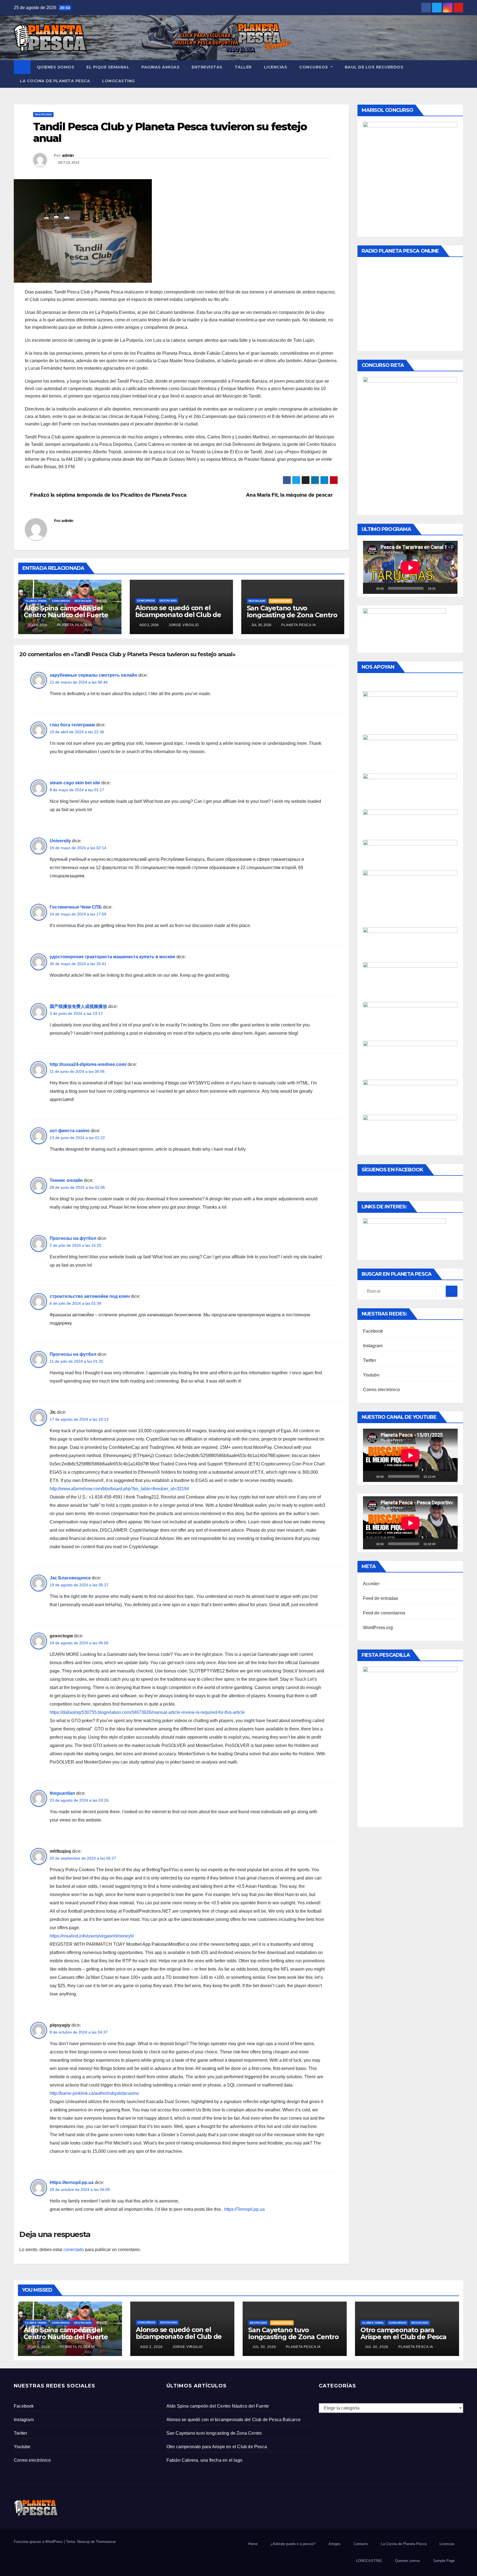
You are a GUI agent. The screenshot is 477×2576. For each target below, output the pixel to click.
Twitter (370, 1360)
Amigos (335, 2544)
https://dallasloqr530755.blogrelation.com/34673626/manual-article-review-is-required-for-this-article (147, 1712)
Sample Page (444, 2561)
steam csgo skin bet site (75, 783)
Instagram (373, 1346)
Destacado (43, 114)
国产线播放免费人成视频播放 (78, 1006)
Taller (243, 67)
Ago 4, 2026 (39, 2347)
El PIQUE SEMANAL (108, 67)
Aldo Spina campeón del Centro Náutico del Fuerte (66, 611)
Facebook (373, 1331)
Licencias (276, 67)
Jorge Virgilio (183, 625)
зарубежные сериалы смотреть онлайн (93, 675)
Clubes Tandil (36, 601)
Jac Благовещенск (70, 1578)
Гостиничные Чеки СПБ (76, 907)
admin (68, 155)
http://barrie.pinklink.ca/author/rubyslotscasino (94, 2093)
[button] (459, 74)
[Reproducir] (370, 588)
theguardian (62, 1793)
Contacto (361, 2544)
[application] (410, 567)
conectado (74, 2250)
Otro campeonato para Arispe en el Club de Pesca (403, 2333)
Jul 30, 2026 (264, 2347)
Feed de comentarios (384, 1613)
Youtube (371, 1375)
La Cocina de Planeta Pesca (55, 81)
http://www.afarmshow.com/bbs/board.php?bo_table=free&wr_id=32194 (119, 1489)
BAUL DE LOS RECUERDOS (374, 67)
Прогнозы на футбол (73, 1238)
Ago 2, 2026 (151, 2347)
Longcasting (280, 601)
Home (253, 2544)
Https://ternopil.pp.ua (72, 2182)
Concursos (314, 67)
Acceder (371, 1584)
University (60, 841)
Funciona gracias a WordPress (39, 2542)
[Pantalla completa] (450, 588)
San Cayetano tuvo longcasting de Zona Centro (292, 611)
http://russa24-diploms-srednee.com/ (88, 1064)
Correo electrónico (382, 1390)
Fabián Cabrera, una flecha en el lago (204, 2460)
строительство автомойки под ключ (90, 1296)
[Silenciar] (441, 588)
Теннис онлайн (66, 1180)
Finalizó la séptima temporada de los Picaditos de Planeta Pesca (108, 495)
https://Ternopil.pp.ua (244, 2209)
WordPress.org (378, 1628)
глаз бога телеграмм (72, 725)
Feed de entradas (381, 1598)
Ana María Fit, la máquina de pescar (290, 495)
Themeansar (106, 2542)
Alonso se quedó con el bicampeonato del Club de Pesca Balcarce (178, 615)
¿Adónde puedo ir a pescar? (293, 2544)
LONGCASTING (119, 81)
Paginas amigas (160, 67)
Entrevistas (207, 67)
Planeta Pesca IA (74, 625)
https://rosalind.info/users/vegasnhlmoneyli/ (92, 1936)
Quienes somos (56, 67)
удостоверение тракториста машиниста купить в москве (112, 957)
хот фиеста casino (70, 1131)
